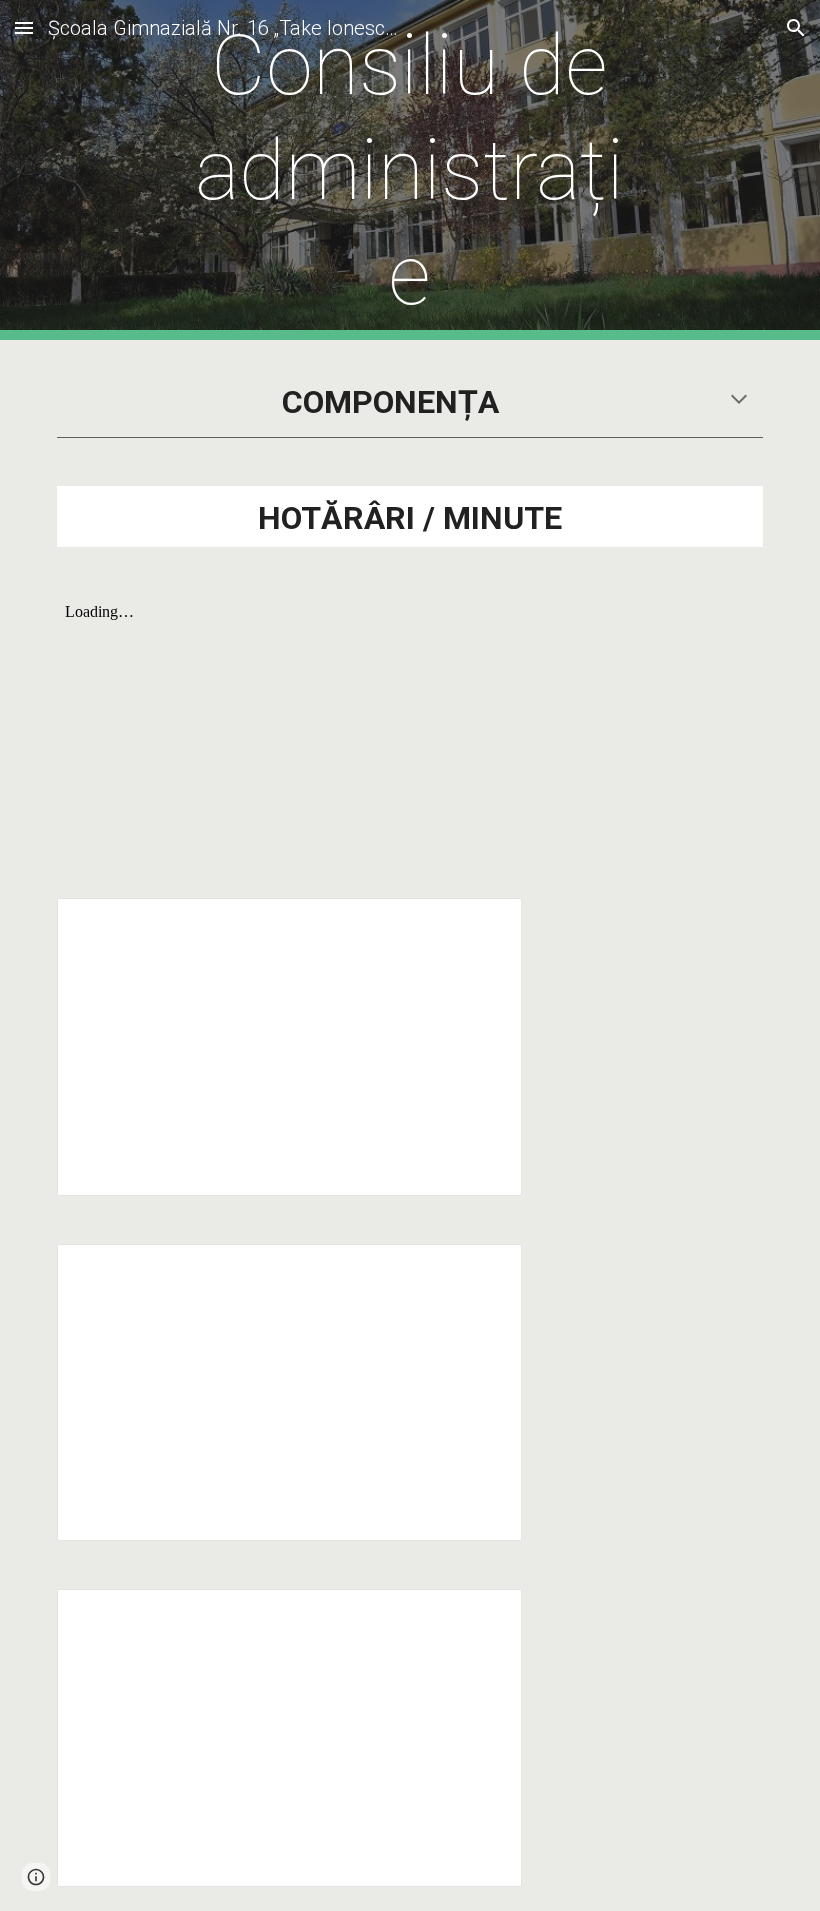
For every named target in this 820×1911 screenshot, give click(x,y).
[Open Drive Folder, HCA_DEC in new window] (484, 1270)
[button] (24, 27)
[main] (410, 170)
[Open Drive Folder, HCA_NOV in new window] (484, 1615)
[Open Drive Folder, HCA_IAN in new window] (484, 924)
